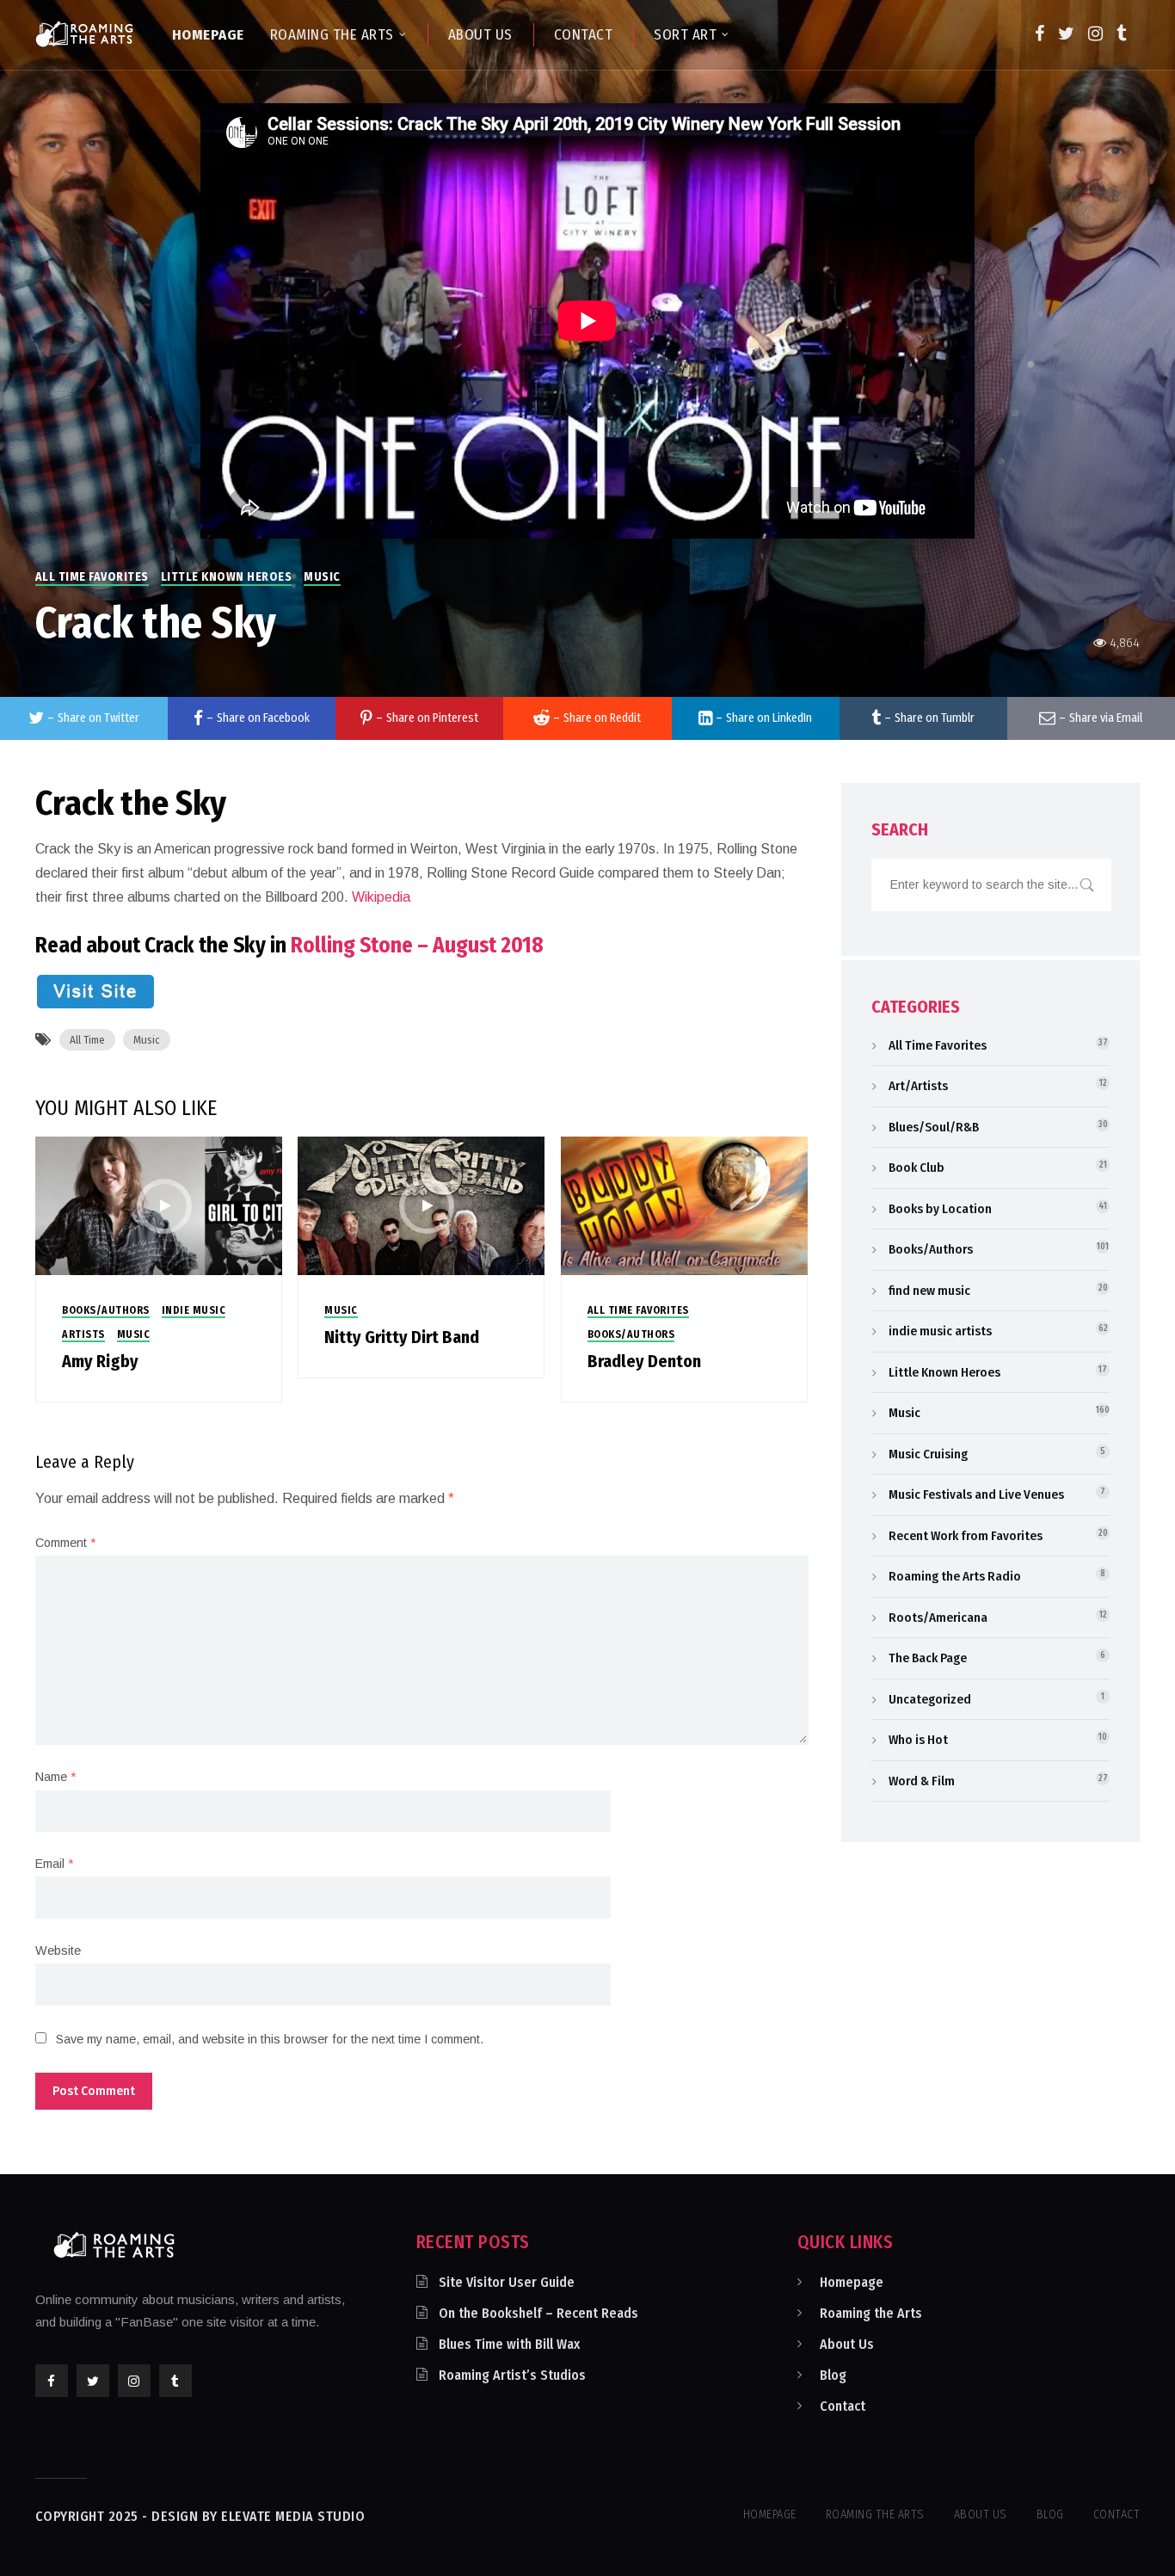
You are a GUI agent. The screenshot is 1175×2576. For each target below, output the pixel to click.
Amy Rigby (100, 1361)
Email (54, 1864)
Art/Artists (918, 1086)
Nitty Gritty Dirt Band (402, 1337)
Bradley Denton (644, 1361)
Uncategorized (930, 1699)
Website (58, 1950)
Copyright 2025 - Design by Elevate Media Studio (200, 2516)
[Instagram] (1095, 34)
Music (322, 577)
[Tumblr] (1121, 34)
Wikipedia (381, 897)
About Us (847, 2344)
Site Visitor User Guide (507, 2282)
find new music (929, 1291)
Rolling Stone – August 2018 (417, 946)
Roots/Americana (938, 1618)
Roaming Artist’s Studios (512, 2375)
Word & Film (922, 1781)
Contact (843, 2406)
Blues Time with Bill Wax (509, 2344)
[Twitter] (1066, 34)
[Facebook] (1040, 34)
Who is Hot (918, 1740)
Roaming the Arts (871, 2313)
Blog (833, 2375)
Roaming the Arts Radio (955, 1576)
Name (55, 1777)
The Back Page (928, 1658)
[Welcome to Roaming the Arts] (84, 34)
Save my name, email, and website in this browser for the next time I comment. (270, 2039)
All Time (87, 1040)
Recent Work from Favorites (966, 1536)
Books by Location (940, 1209)
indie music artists (940, 1331)
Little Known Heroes (227, 577)
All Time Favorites (92, 577)
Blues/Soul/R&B (934, 1127)
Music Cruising (928, 1454)
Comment (65, 1543)
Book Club (917, 1168)
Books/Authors (106, 1310)
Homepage (852, 2282)
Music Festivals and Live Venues (976, 1494)
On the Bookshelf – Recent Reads (538, 2313)
